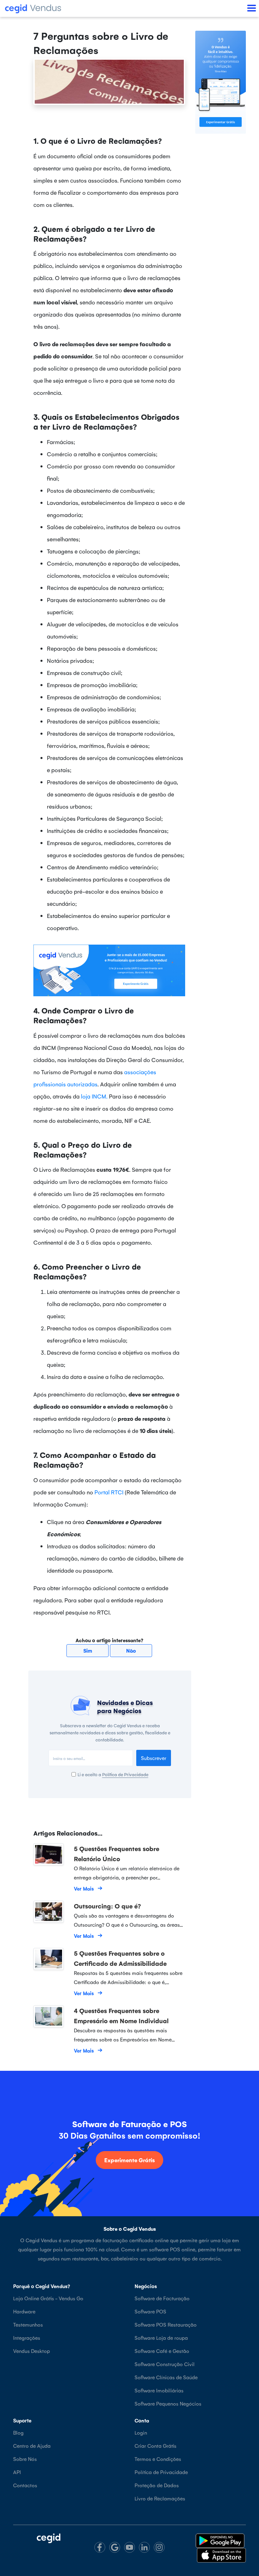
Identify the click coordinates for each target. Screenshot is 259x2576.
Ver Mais (84, 1888)
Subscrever (154, 1758)
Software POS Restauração (166, 2324)
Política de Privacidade (125, 1774)
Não (131, 1650)
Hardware (24, 2311)
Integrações (27, 2338)
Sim (88, 1650)
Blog (18, 2432)
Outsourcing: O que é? (107, 1906)
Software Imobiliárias (159, 2390)
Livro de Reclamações (160, 2498)
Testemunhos (28, 2324)
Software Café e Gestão (162, 2351)
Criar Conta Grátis (155, 2446)
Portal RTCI (109, 1492)
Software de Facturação (162, 2298)
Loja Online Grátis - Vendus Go (48, 2298)
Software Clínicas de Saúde (166, 2377)
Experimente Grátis (129, 2160)
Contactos (25, 2485)
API (17, 2472)
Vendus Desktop (32, 2351)
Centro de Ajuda (32, 2446)
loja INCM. (94, 1096)
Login (141, 2432)
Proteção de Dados (157, 2485)
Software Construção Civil (165, 2364)
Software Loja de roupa (161, 2338)
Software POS (150, 2311)
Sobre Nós (25, 2459)
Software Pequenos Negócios (168, 2403)
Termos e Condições (158, 2459)
